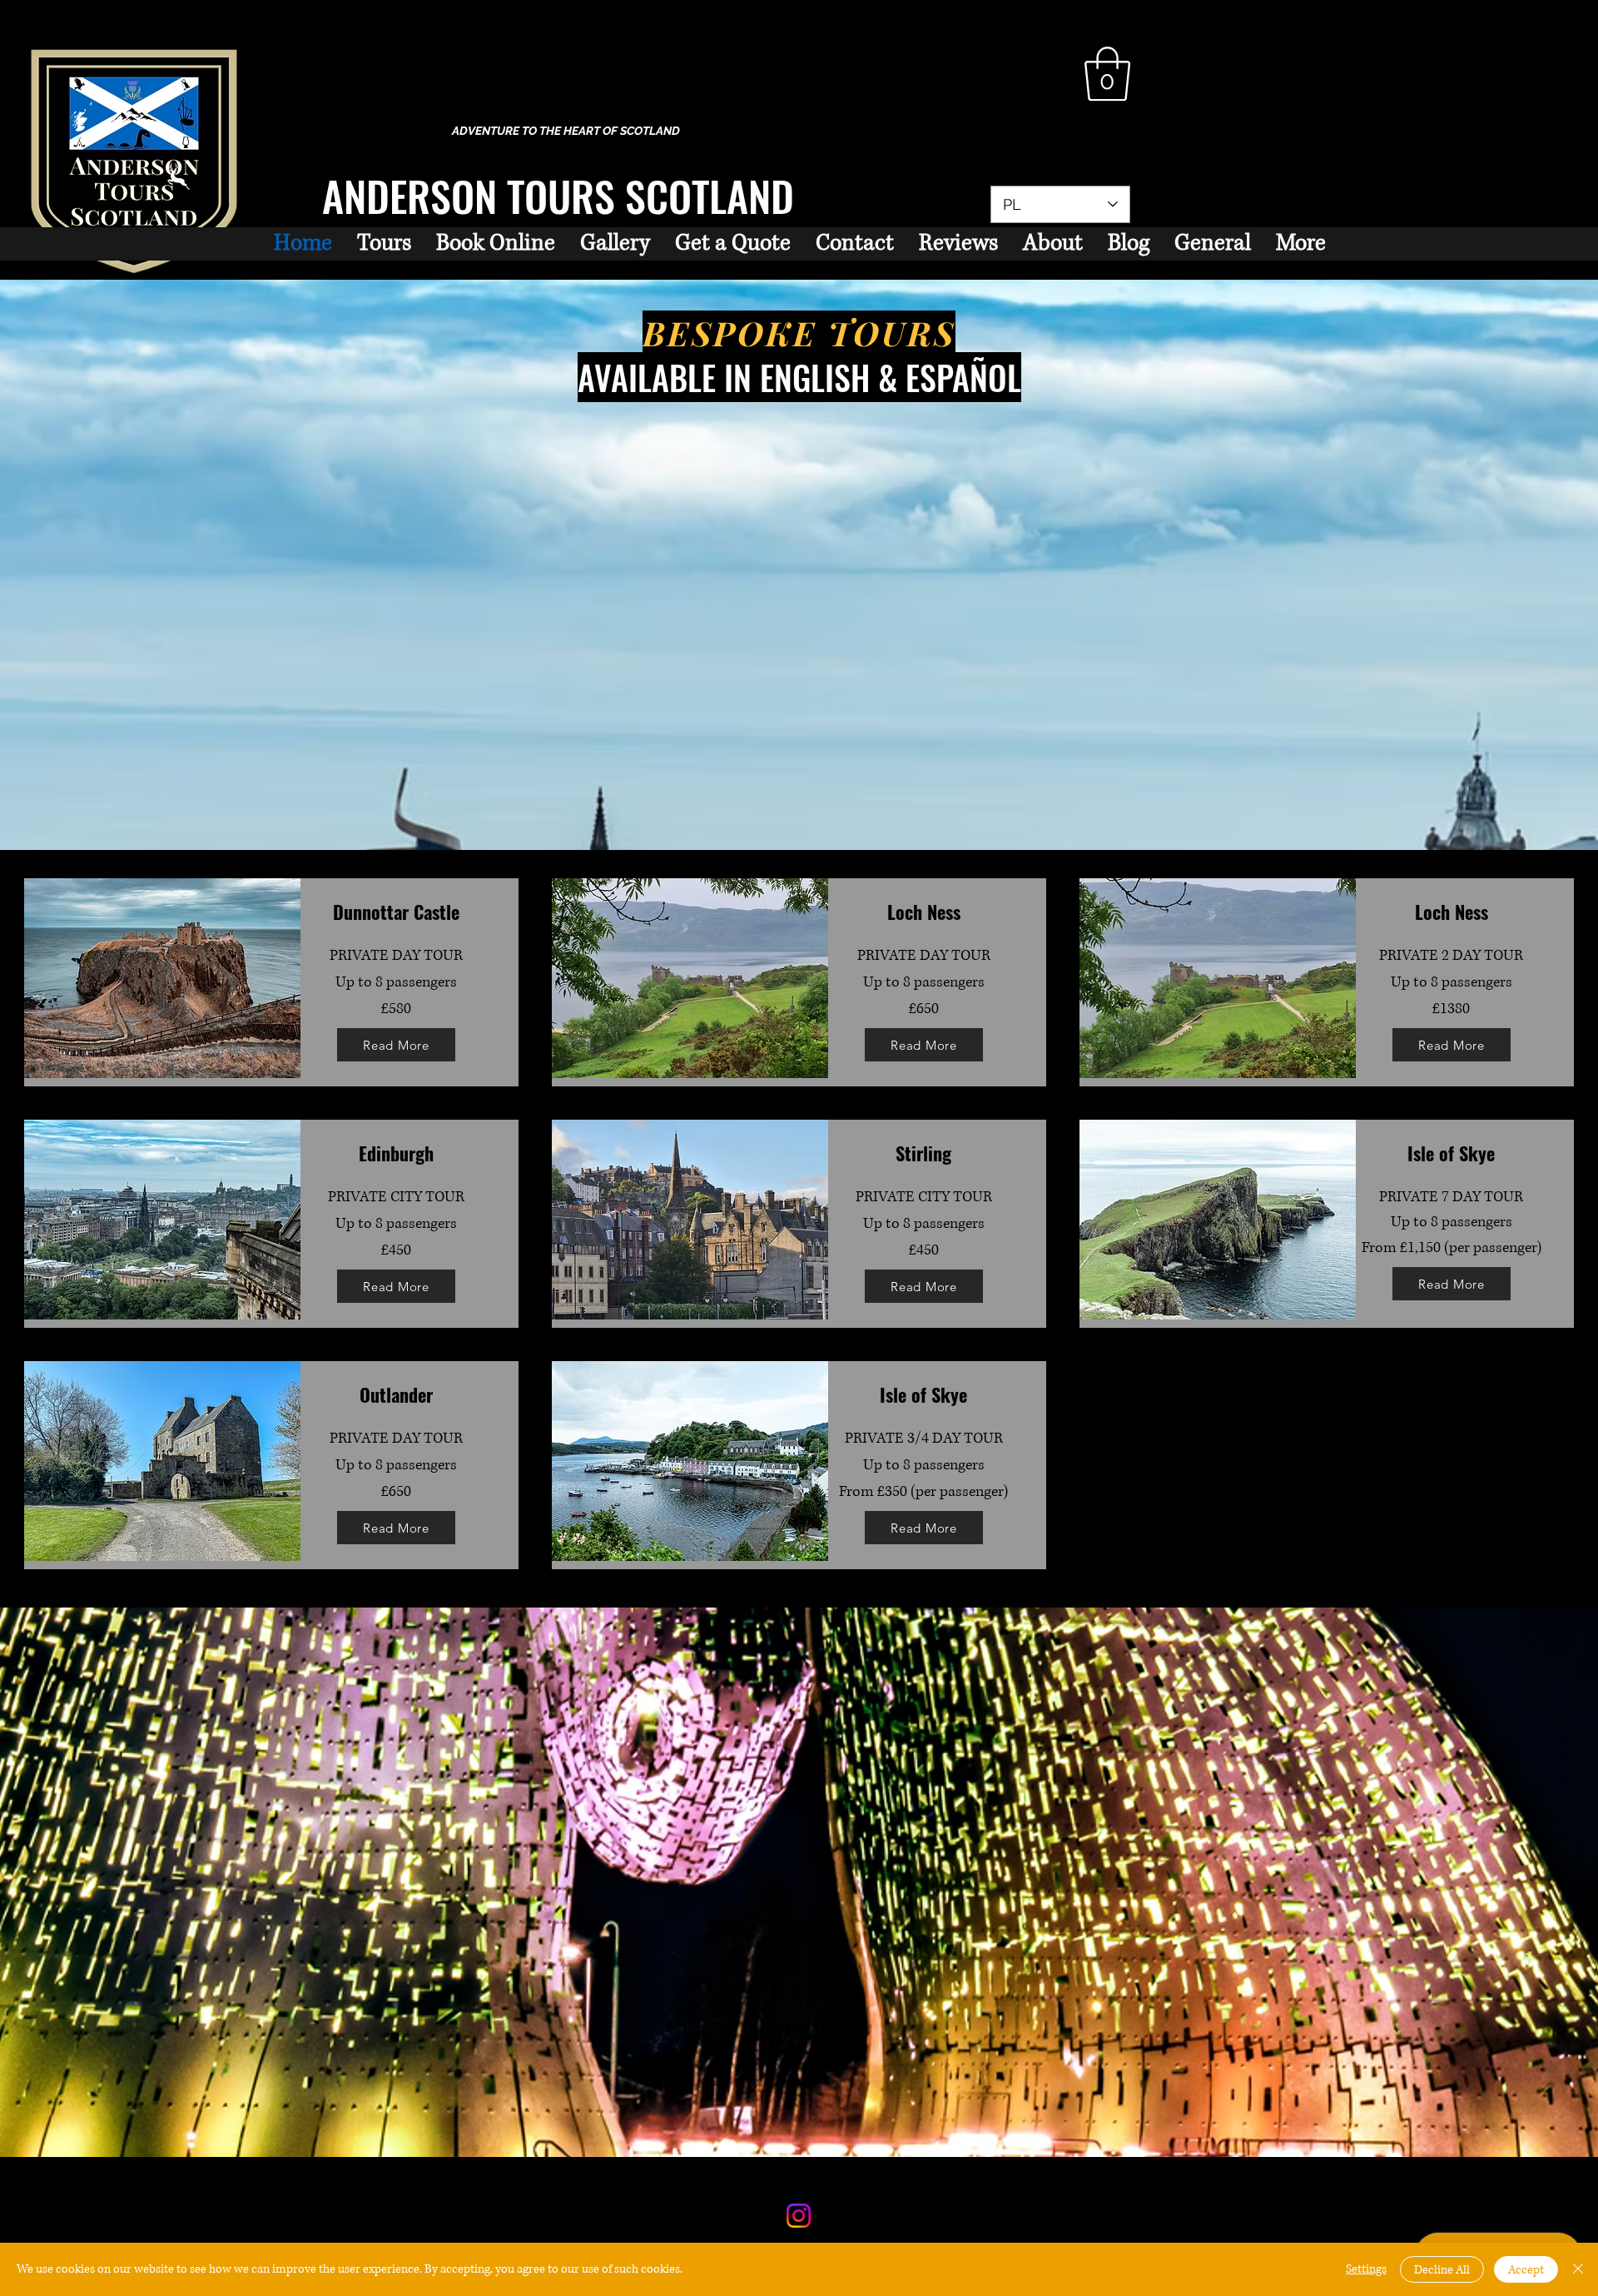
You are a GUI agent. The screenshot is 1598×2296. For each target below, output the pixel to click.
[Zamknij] (1578, 2269)
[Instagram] (799, 2216)
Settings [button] (1366, 2269)
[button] (1107, 74)
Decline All (1442, 2270)
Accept (1526, 2270)
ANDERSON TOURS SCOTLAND (558, 195)
